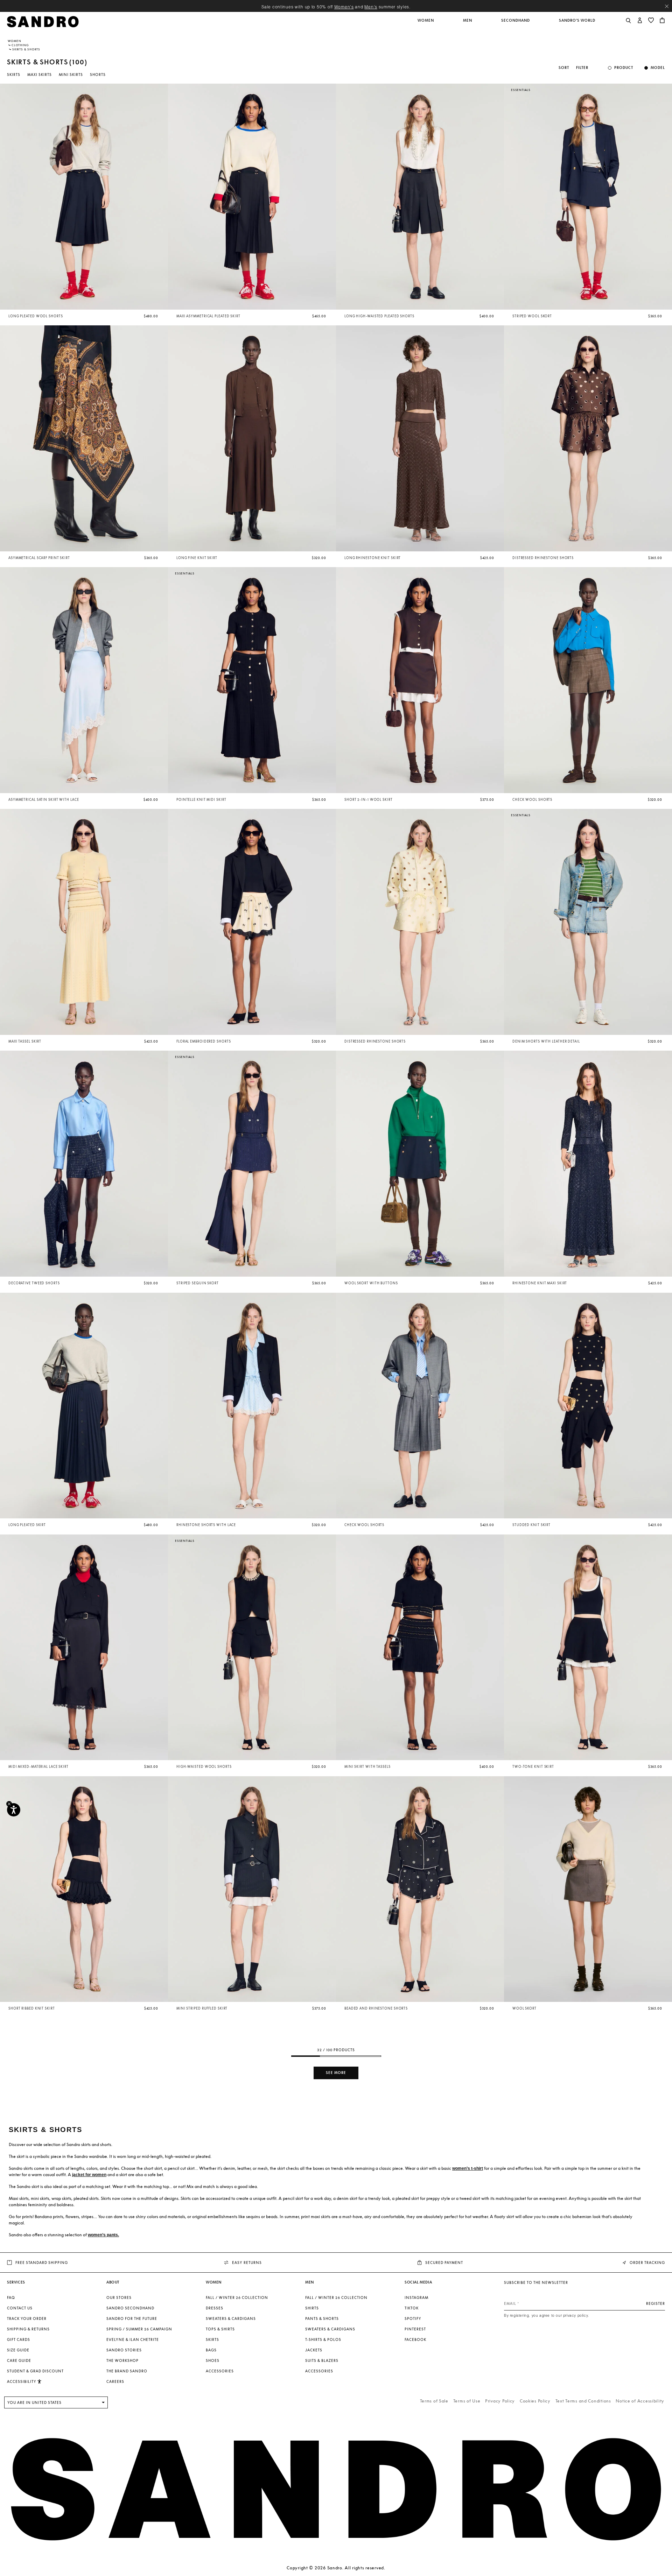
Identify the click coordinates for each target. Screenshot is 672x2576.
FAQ (11, 2298)
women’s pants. (103, 2235)
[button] (426, 24)
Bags (211, 2350)
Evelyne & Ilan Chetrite (133, 2339)
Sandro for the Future (132, 2319)
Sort (564, 68)
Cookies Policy (535, 2401)
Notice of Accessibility (640, 2401)
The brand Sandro (127, 2371)
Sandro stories (124, 2350)
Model (658, 68)
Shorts (98, 75)
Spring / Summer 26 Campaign (139, 2329)
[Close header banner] (667, 6)
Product (624, 68)
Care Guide (19, 2360)
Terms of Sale (434, 2401)
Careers (115, 2381)
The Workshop (122, 2360)
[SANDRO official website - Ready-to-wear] (43, 21)
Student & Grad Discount (35, 2371)
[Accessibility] (14, 1810)
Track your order (27, 2319)
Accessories (220, 2371)
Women (15, 41)
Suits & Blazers (322, 2360)
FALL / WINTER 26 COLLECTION (237, 2298)
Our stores (119, 2298)
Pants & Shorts (322, 2319)
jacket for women (89, 2175)
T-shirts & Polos (323, 2339)
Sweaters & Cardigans (231, 2319)
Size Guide (18, 2350)
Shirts (312, 2308)
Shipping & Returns (28, 2329)
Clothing (20, 45)
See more (336, 2073)
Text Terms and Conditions (583, 2401)
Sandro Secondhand (130, 2308)
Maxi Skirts (40, 75)
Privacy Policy (500, 2401)
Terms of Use (467, 2401)
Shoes (213, 2360)
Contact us (20, 2308)
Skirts (14, 75)
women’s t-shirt (468, 2168)
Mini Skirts (71, 75)
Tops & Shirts (220, 2329)
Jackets (314, 2350)
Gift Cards (19, 2339)
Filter (582, 68)
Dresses (215, 2308)
